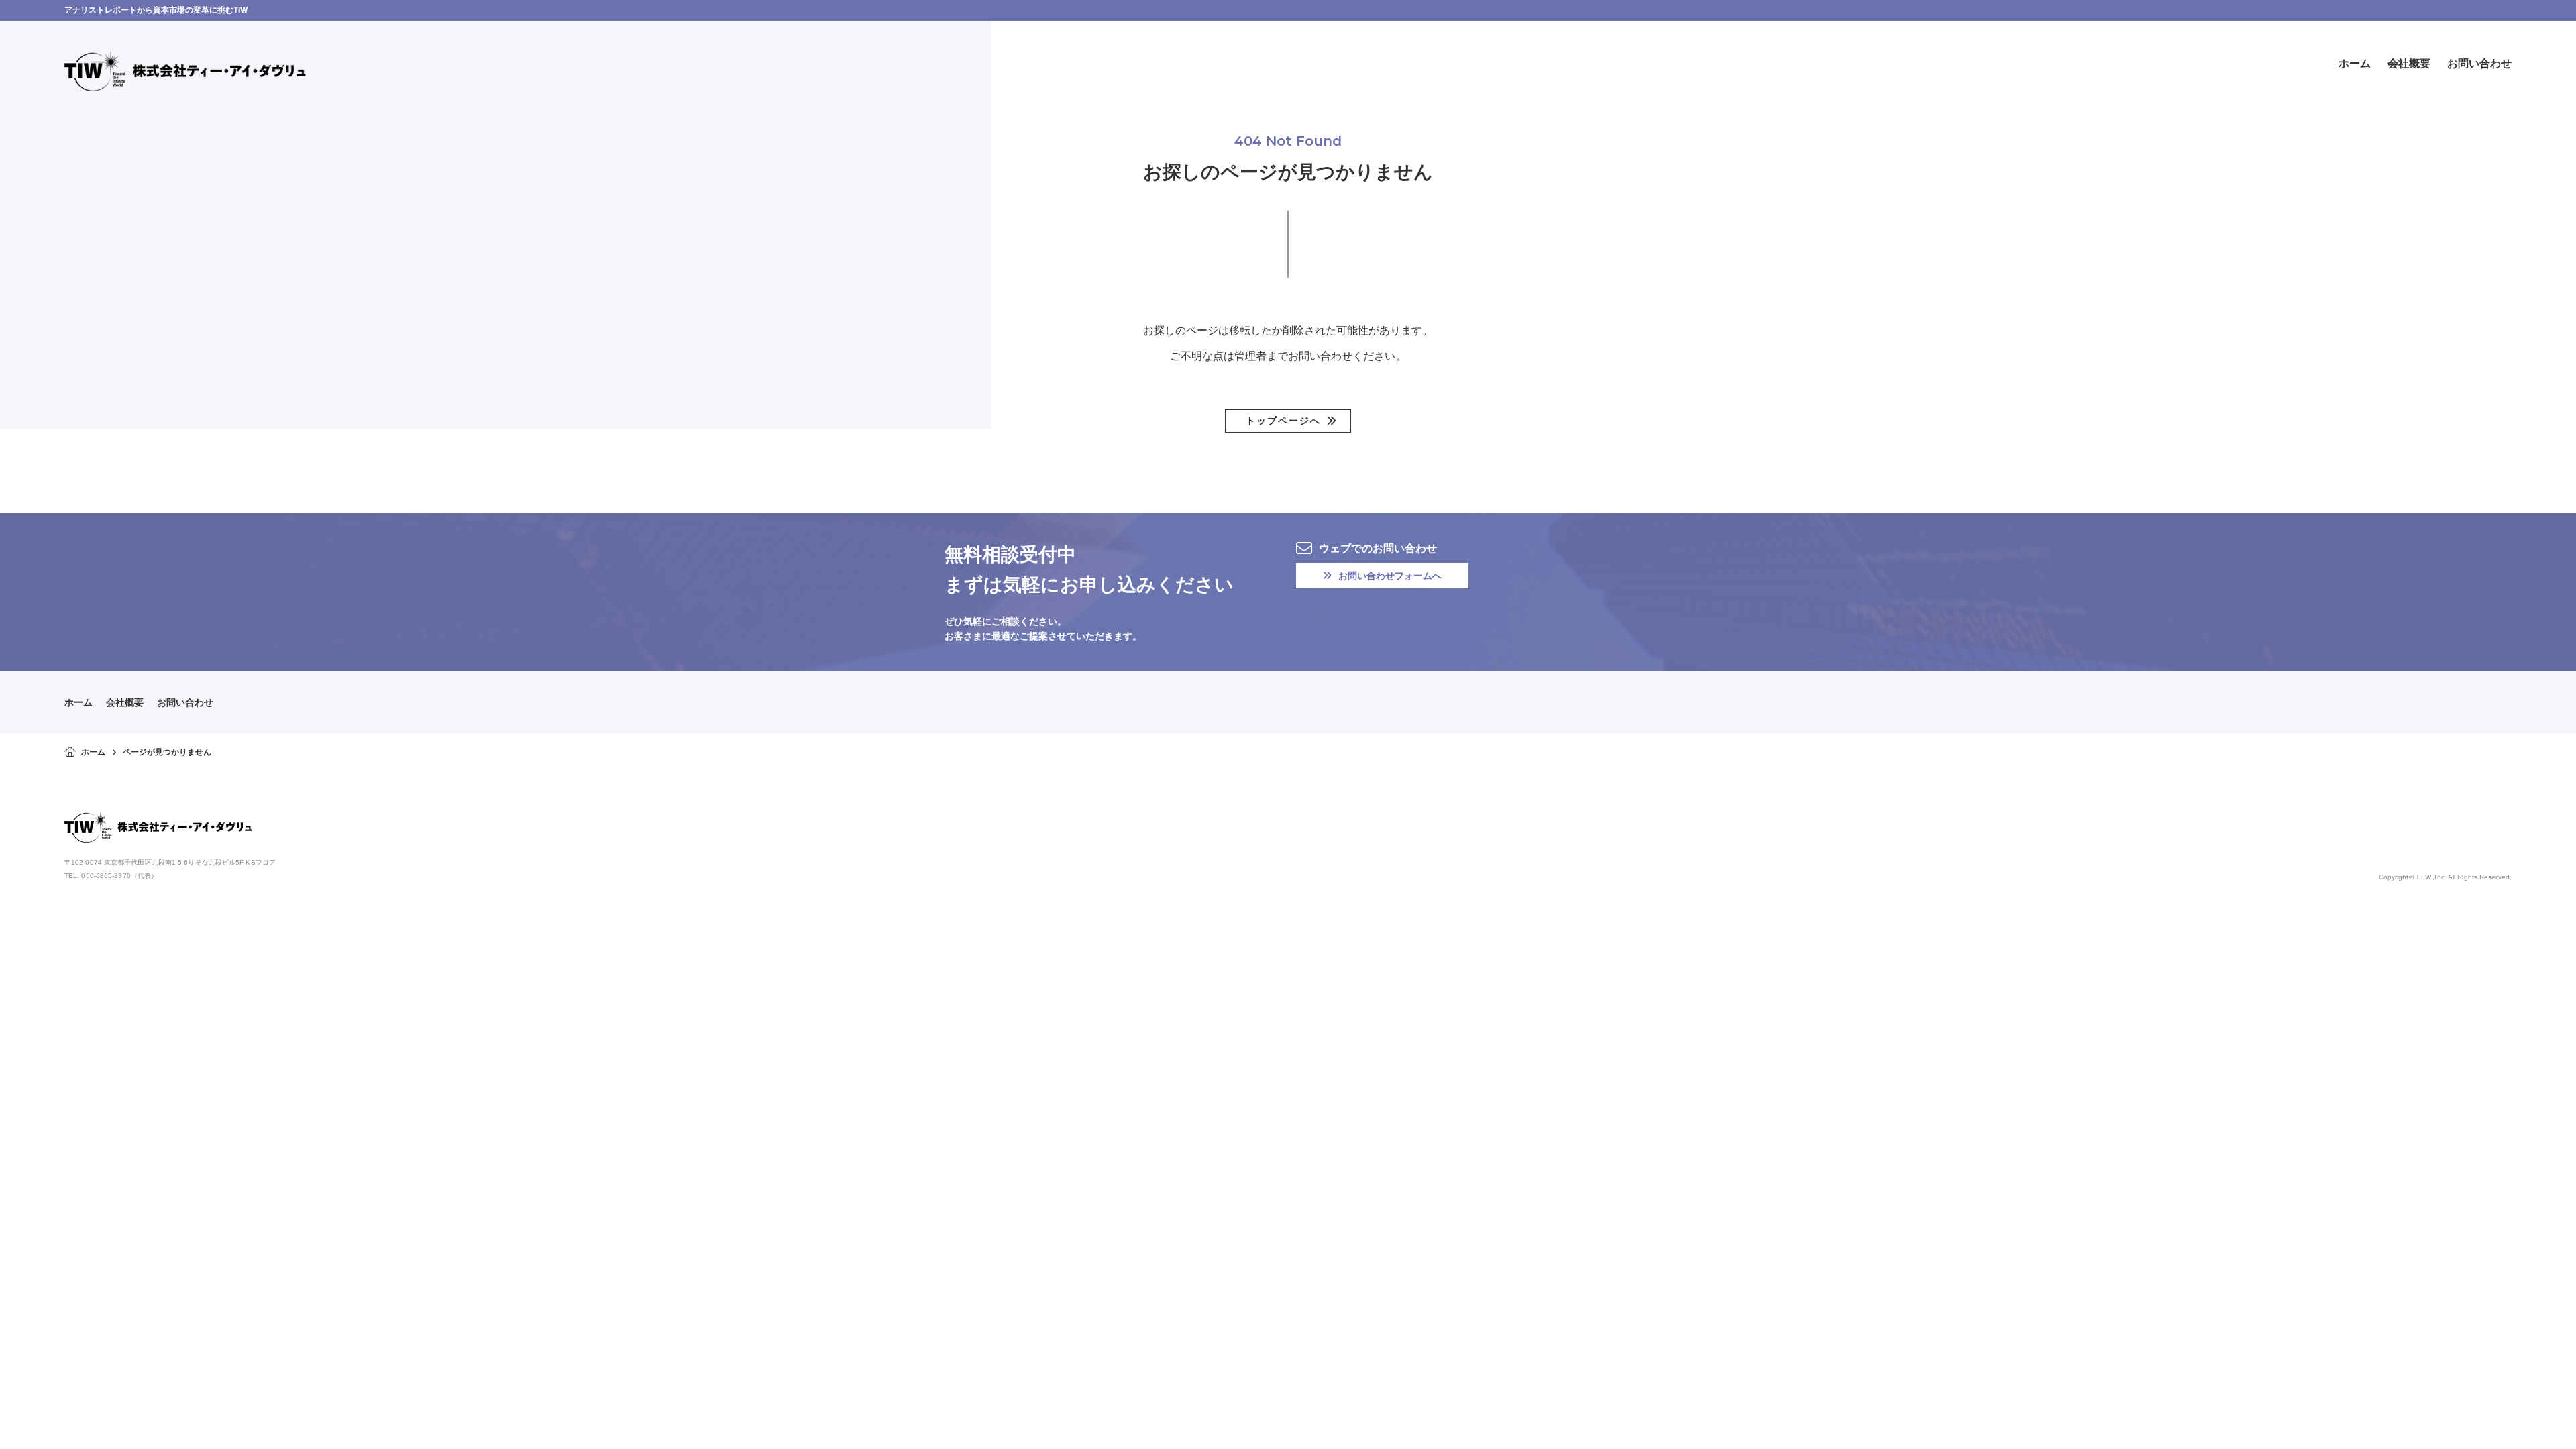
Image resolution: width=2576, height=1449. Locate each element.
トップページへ (1283, 421)
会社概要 (125, 702)
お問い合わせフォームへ (1390, 576)
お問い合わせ (185, 702)
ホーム (78, 702)
